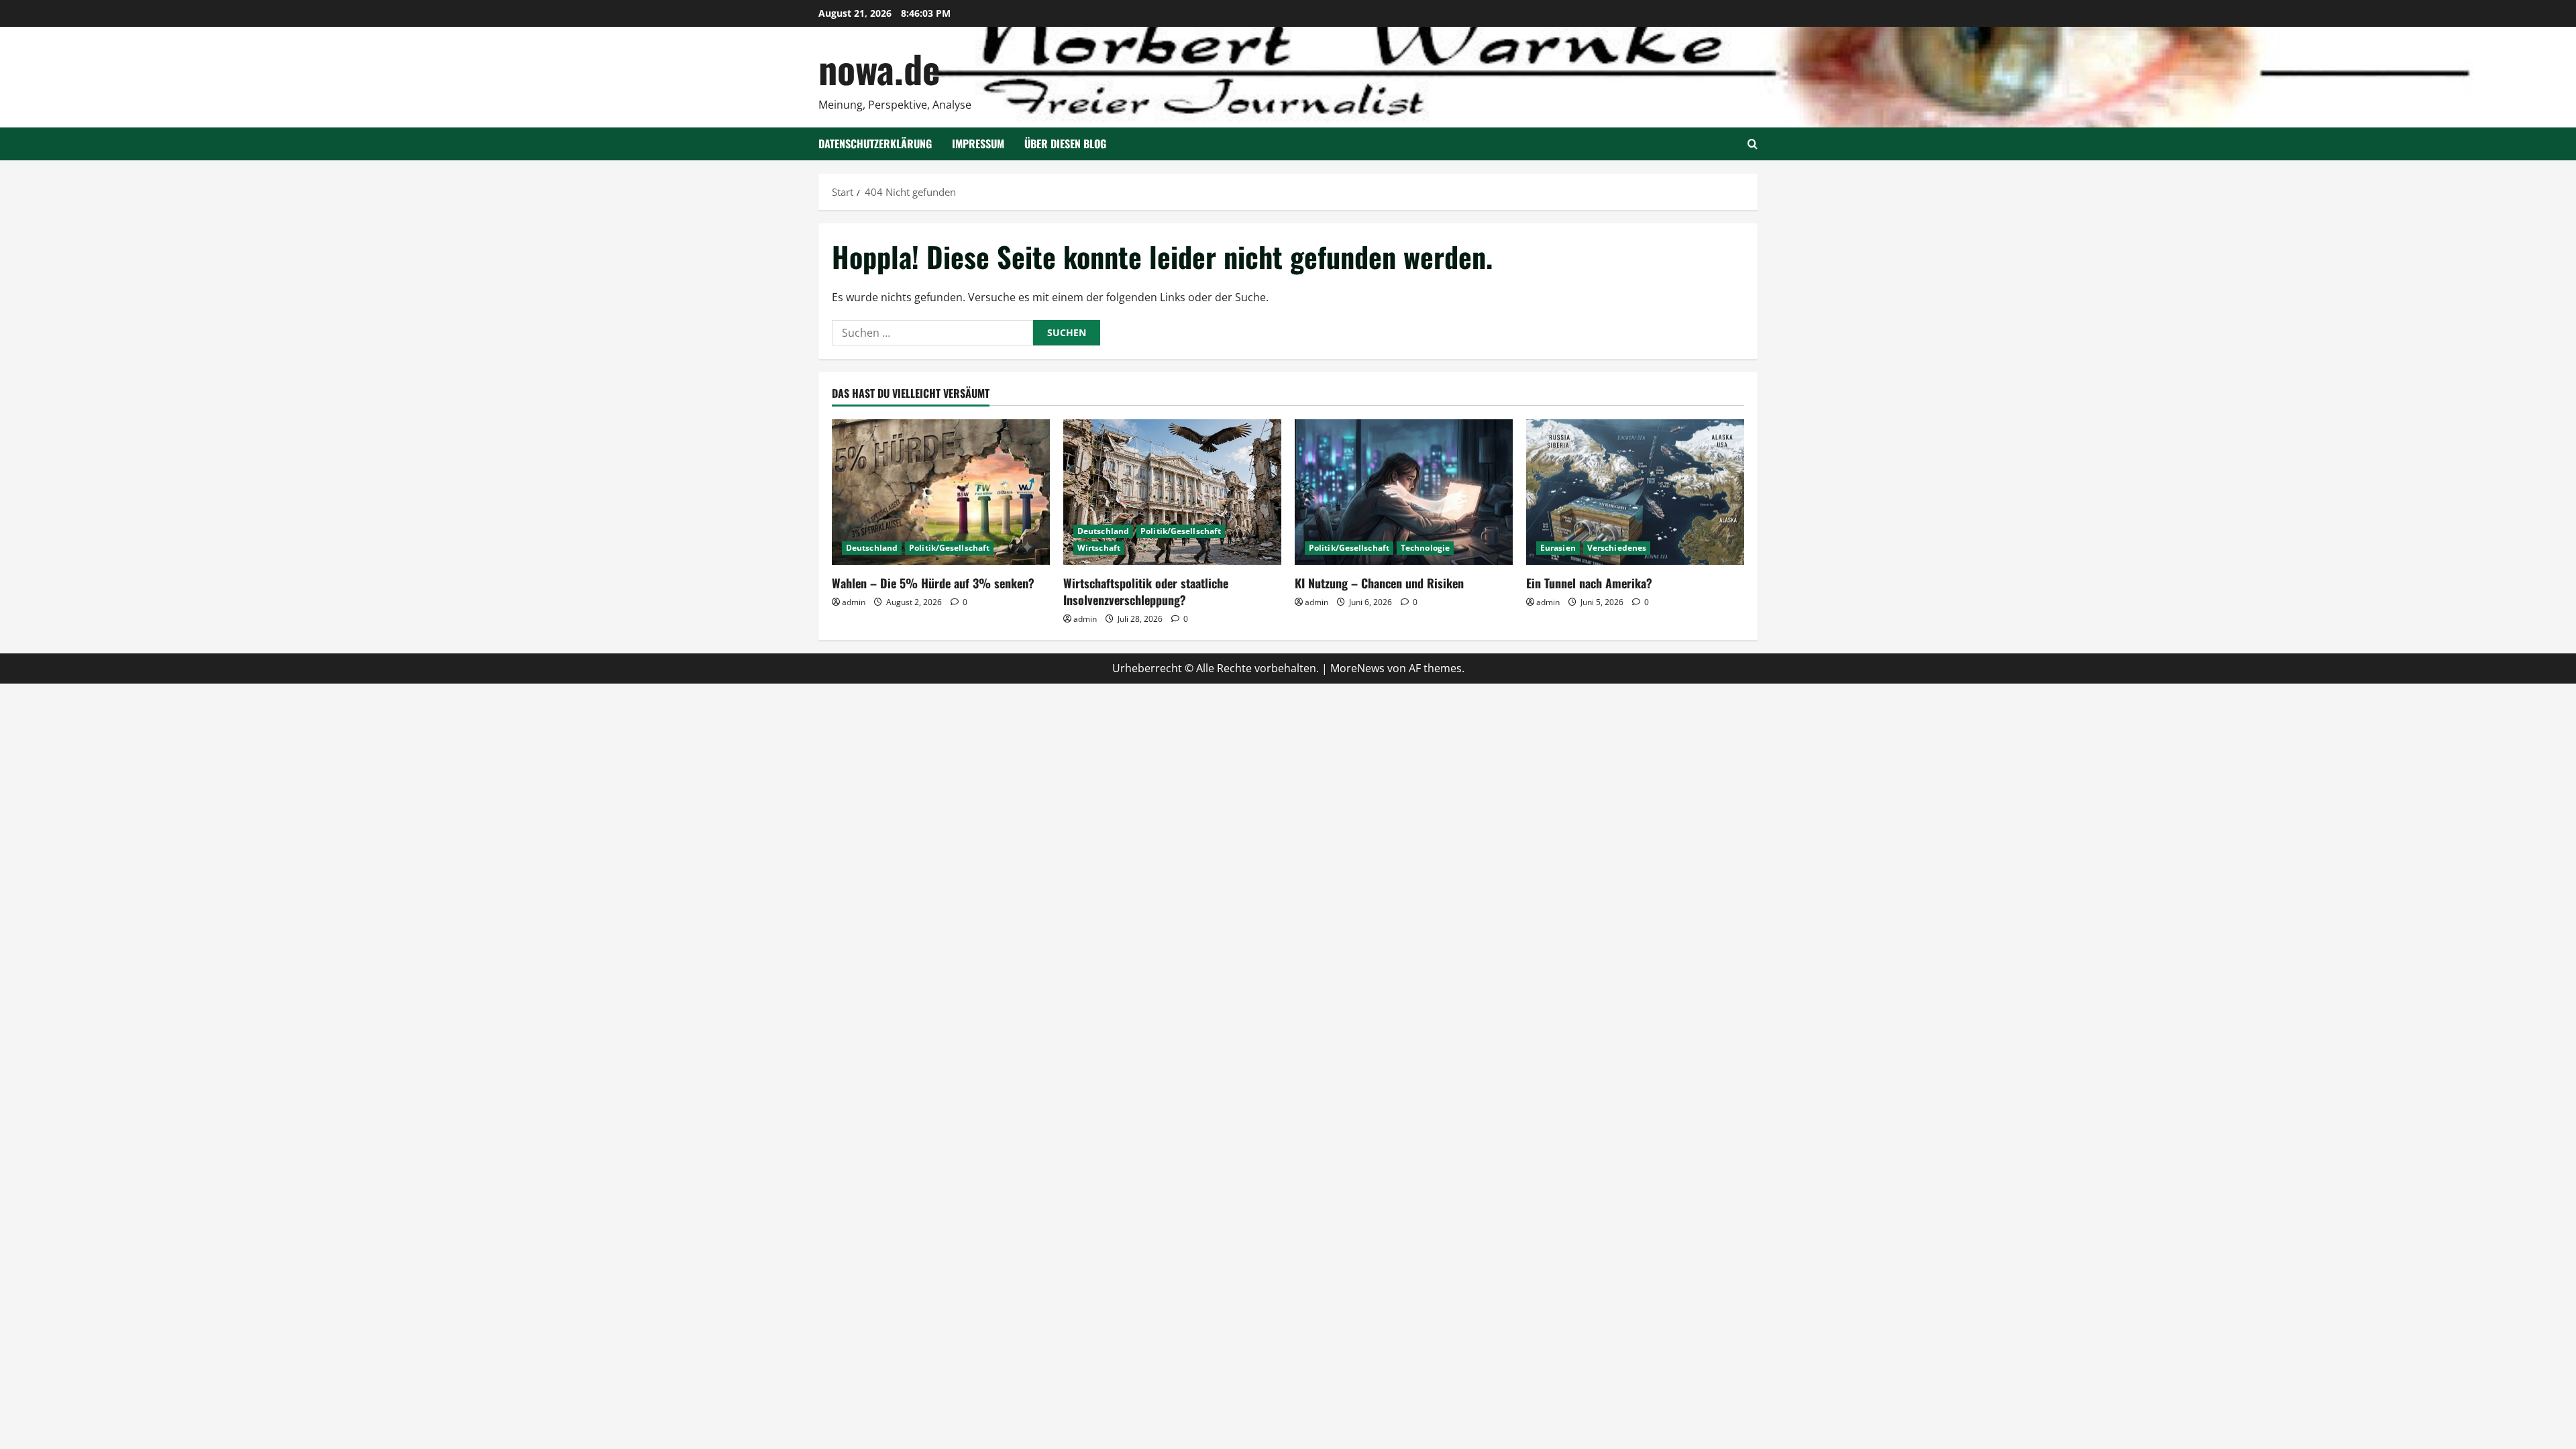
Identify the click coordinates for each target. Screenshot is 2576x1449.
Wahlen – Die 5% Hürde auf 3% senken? (933, 583)
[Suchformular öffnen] (1753, 144)
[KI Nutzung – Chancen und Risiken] (1404, 492)
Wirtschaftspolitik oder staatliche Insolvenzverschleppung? (1146, 591)
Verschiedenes (1617, 548)
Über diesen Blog (1065, 144)
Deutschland (872, 548)
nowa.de (879, 68)
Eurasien (1558, 548)
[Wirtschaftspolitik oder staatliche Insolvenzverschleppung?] (1172, 492)
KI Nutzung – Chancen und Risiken (1379, 583)
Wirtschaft (1099, 548)
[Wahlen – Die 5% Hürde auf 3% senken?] (941, 492)
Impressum (978, 144)
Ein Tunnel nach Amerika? (1589, 583)
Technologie (1425, 548)
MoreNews (1357, 668)
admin (854, 602)
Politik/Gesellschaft (949, 548)
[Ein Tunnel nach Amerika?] (1635, 492)
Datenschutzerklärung (875, 144)
